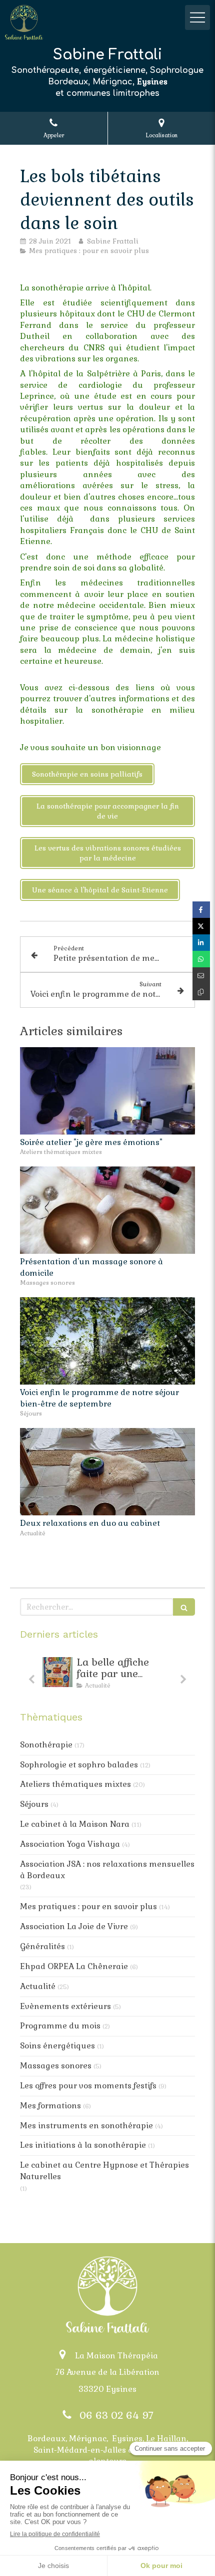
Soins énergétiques (57, 2046)
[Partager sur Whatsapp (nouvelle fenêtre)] (201, 959)
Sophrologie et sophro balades (79, 1765)
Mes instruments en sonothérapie (86, 2126)
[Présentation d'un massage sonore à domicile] (107, 1210)
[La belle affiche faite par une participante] (57, 1672)
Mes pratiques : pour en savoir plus (88, 1906)
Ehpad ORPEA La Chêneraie (74, 1966)
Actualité (38, 1986)
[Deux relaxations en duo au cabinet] (107, 1472)
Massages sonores (56, 2066)
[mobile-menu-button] (197, 17)
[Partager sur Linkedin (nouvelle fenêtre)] (201, 943)
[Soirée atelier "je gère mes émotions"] (107, 1091)
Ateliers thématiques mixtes (75, 1784)
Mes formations (50, 2106)
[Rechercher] (184, 1607)
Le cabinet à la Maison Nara (75, 1824)
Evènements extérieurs (65, 2006)
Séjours (34, 1804)
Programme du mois (60, 2026)
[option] (107, 1675)
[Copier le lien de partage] (201, 992)
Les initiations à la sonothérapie (83, 2145)
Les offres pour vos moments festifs (88, 2086)
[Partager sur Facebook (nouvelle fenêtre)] (201, 910)
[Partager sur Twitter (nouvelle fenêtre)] (201, 926)
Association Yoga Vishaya (70, 1844)
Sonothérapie (46, 1745)
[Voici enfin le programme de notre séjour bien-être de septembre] (107, 1341)
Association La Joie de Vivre (74, 1926)
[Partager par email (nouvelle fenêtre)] (201, 976)
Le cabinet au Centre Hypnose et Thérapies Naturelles (104, 2171)
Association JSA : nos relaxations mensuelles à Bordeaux (107, 1870)
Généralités (42, 1946)
